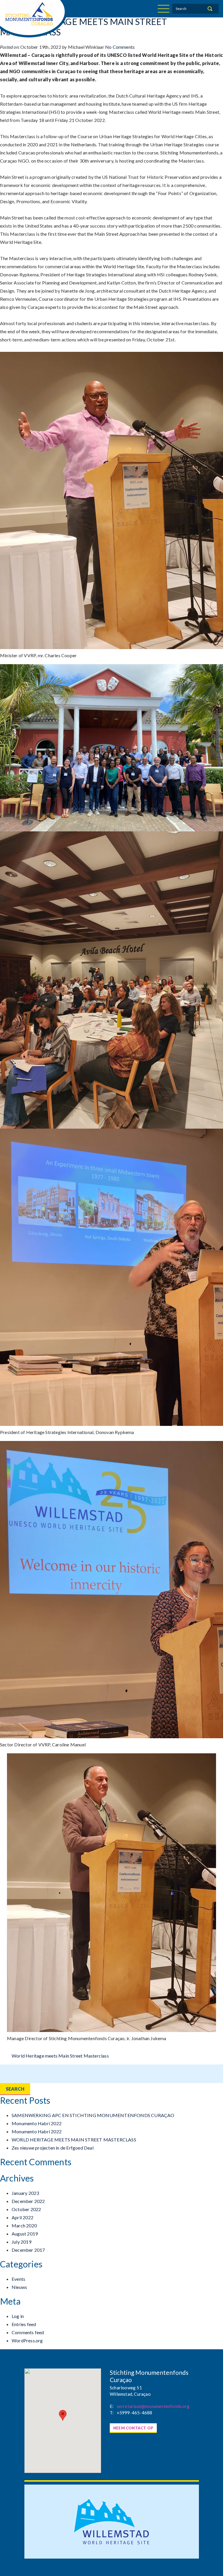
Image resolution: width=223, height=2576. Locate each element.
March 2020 (24, 2225)
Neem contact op (133, 2428)
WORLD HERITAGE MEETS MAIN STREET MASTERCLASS (74, 2140)
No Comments (120, 47)
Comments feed (28, 2332)
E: (112, 2406)
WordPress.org (27, 2340)
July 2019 (21, 2242)
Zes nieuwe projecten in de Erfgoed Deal (53, 2148)
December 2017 (28, 2250)
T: (112, 2413)
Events (18, 2279)
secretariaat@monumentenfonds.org (153, 2406)
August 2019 (25, 2234)
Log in (18, 2316)
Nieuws (19, 2287)
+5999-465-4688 (135, 2413)
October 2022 (26, 2209)
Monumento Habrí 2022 (37, 2123)
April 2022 (23, 2217)
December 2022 (28, 2201)
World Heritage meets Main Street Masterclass (60, 2056)
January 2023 (25, 2193)
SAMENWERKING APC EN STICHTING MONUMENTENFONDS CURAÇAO (93, 2115)
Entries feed (24, 2324)
